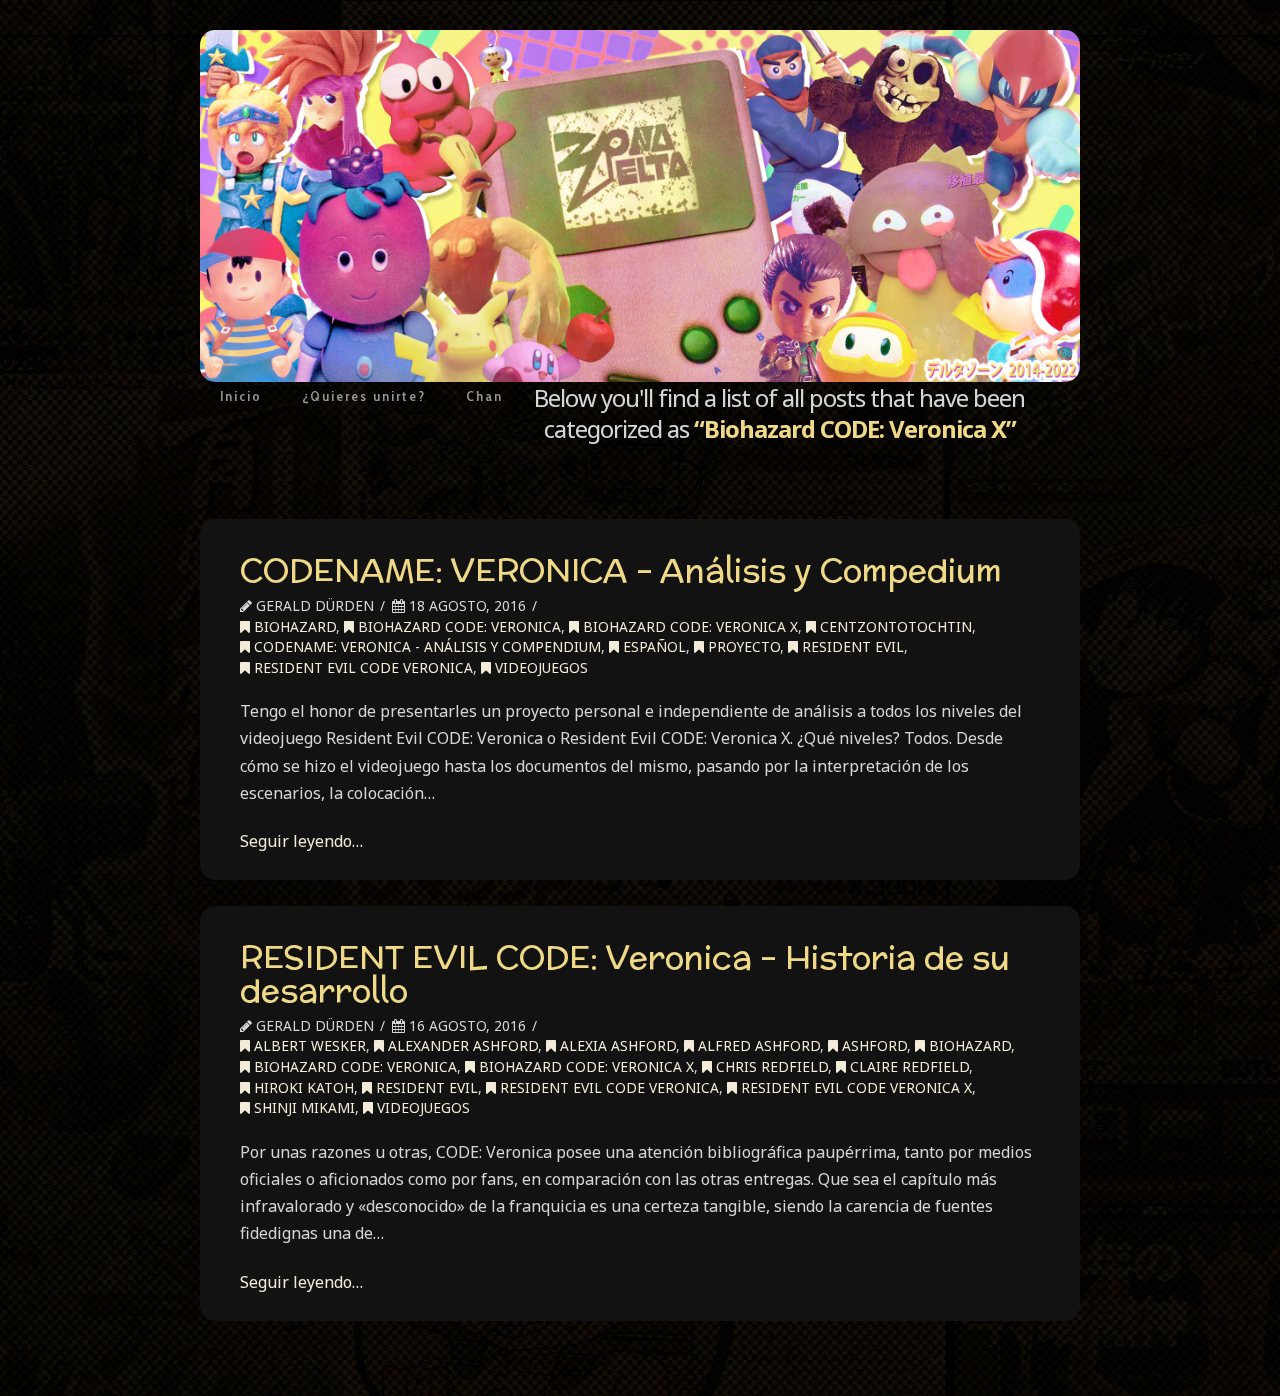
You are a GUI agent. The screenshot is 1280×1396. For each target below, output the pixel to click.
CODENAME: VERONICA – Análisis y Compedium (621, 570)
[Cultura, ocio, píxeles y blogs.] (640, 206)
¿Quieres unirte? (364, 396)
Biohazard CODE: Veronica (457, 626)
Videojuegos (539, 667)
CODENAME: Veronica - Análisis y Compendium (425, 646)
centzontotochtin (894, 626)
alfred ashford (757, 1045)
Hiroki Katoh (302, 1087)
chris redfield (770, 1066)
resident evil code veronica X (854, 1087)
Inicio (241, 396)
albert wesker (308, 1045)
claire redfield (907, 1066)
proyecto (742, 646)
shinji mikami (302, 1107)
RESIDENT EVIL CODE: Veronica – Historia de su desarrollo (625, 974)
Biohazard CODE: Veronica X (688, 626)
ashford (872, 1045)
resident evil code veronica (361, 667)
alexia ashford (616, 1045)
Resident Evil (851, 646)
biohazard (293, 626)
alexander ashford (461, 1045)
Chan (484, 396)
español (652, 646)
